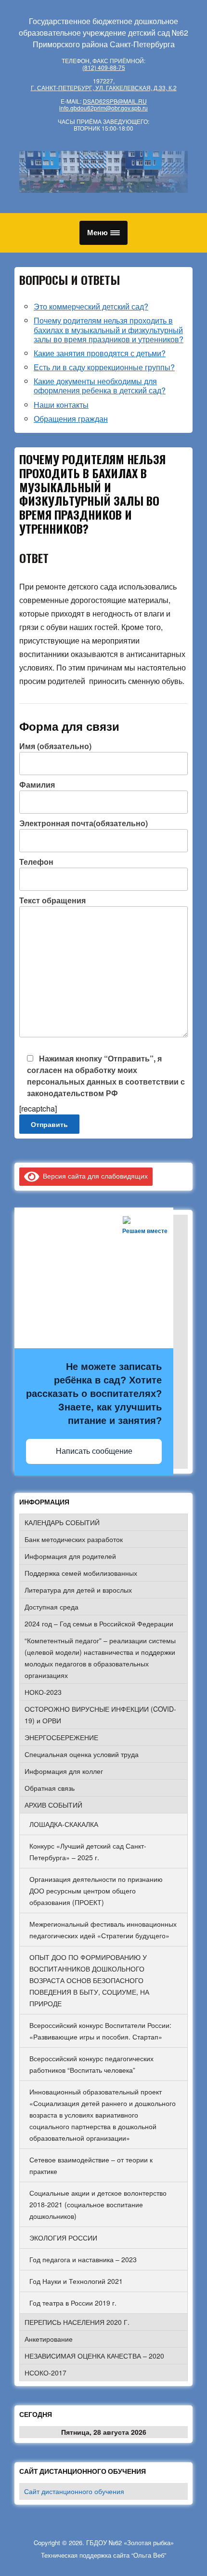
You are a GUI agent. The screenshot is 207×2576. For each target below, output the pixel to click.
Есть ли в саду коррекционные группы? (104, 367)
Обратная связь (50, 1788)
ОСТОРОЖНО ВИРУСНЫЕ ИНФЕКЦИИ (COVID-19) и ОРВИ (100, 1715)
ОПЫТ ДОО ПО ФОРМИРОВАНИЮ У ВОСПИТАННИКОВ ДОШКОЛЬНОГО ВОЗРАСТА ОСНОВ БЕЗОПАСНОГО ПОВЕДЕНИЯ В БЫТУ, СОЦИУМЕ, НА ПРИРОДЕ (89, 1980)
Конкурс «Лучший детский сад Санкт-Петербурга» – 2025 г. (88, 1851)
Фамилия (37, 785)
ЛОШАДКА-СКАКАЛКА (64, 1824)
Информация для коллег (64, 1771)
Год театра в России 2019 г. (73, 2303)
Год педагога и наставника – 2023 (83, 2259)
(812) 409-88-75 (104, 67)
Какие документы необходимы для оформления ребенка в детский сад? (100, 386)
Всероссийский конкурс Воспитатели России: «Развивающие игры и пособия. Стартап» (100, 2031)
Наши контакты (61, 405)
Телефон (36, 862)
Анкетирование (49, 2339)
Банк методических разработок (74, 1539)
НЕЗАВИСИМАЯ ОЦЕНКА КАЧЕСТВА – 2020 (94, 2356)
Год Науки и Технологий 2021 (76, 2281)
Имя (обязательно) (55, 746)
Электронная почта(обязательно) (84, 823)
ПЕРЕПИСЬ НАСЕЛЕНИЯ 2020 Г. (77, 2322)
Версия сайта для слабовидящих (94, 1176)
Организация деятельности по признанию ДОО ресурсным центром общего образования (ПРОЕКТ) (96, 1891)
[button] (103, 233)
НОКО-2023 (43, 1692)
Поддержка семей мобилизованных (81, 1573)
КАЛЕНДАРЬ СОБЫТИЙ (62, 1522)
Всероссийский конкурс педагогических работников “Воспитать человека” (91, 2064)
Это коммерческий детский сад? (91, 306)
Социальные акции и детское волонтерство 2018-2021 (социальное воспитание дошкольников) (98, 2204)
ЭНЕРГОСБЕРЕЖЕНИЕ (61, 1737)
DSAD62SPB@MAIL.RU (115, 101)
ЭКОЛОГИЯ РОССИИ (63, 2238)
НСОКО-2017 (45, 2373)
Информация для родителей (70, 1556)
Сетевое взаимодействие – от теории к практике (91, 2165)
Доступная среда (52, 1607)
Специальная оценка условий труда (82, 1754)
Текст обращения (52, 900)
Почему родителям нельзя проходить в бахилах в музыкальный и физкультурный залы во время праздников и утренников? (109, 329)
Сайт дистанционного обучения (74, 2491)
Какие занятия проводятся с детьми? (100, 353)
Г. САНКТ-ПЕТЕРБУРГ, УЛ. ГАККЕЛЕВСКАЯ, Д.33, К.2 (104, 87)
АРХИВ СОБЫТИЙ (53, 1805)
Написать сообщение (94, 1451)
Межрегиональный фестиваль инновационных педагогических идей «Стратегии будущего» (103, 1930)
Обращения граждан (71, 419)
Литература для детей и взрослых (78, 1590)
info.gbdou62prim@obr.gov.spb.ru (103, 108)
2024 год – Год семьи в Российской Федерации (99, 1623)
